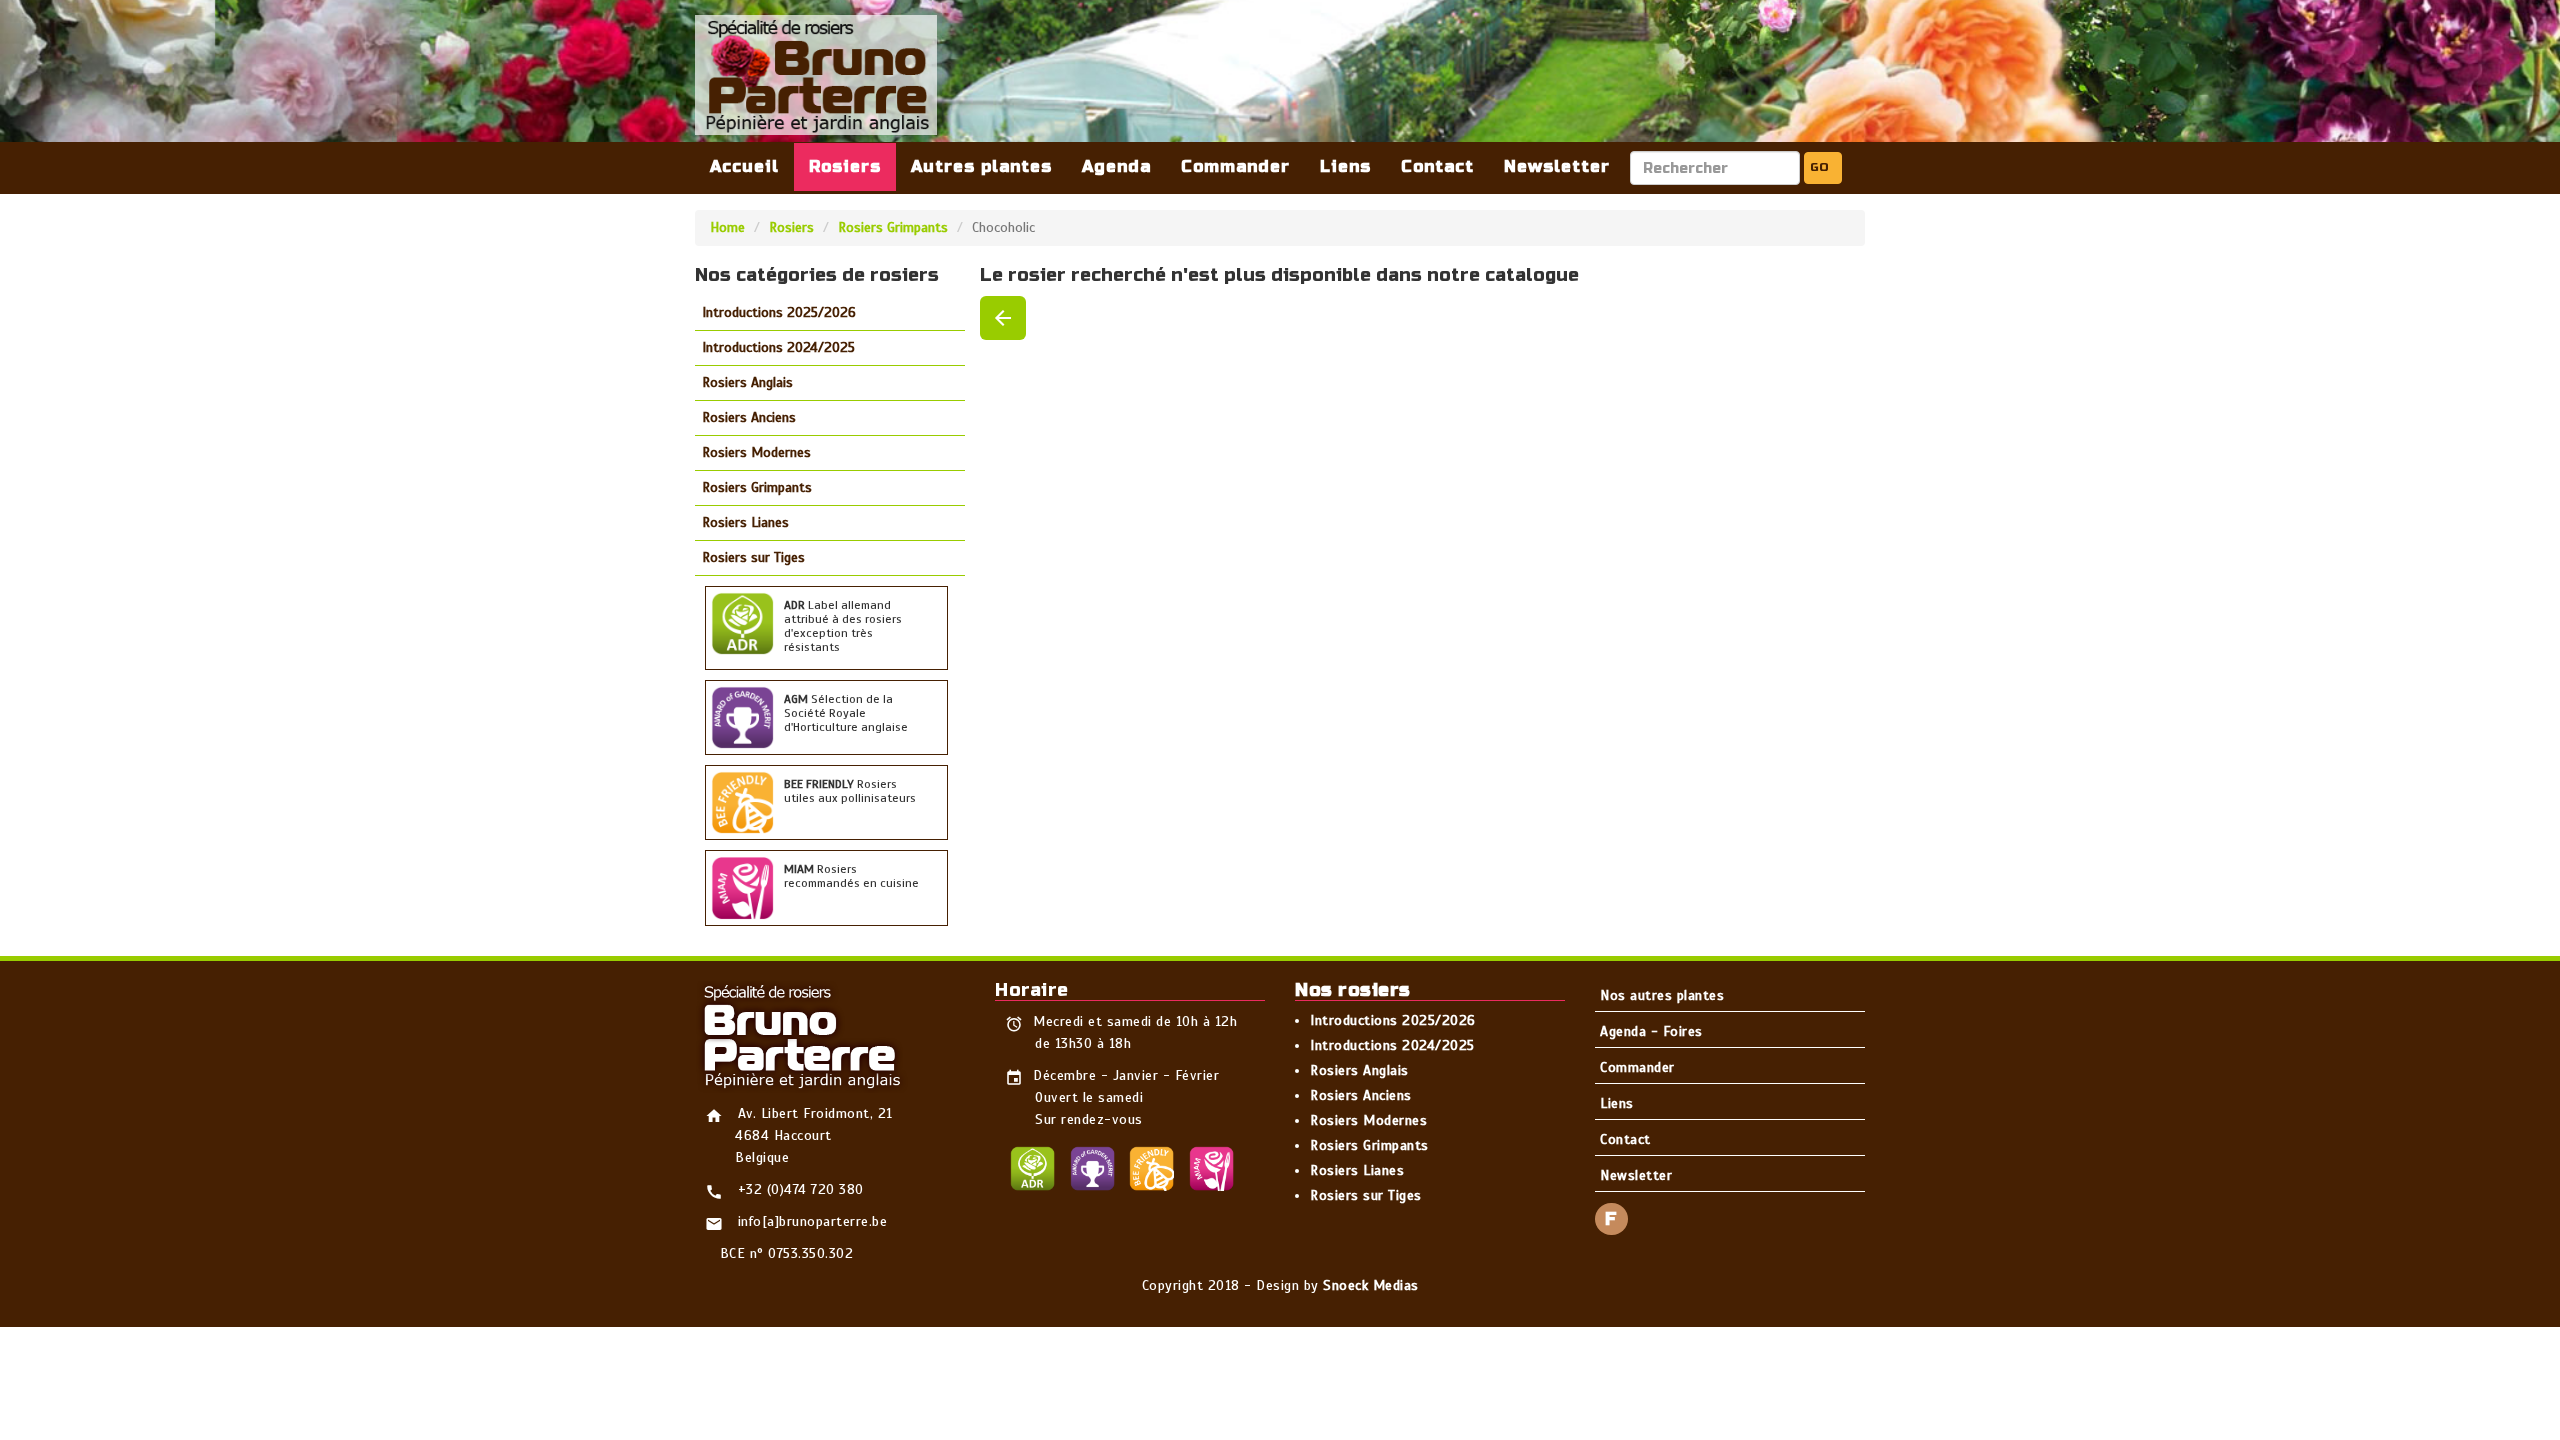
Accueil (744, 166)
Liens (1345, 166)
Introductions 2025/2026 (779, 312)
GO (1819, 167)
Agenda (1116, 166)
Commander (1235, 166)
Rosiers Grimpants (893, 227)
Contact (1437, 166)
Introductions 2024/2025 (778, 347)
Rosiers (845, 166)
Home (727, 227)
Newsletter (1557, 166)
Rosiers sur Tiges (753, 557)
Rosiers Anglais (747, 382)
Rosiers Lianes (745, 522)
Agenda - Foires (1651, 1031)
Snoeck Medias (1371, 1285)
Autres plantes (981, 166)
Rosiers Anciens (749, 417)
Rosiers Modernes (756, 452)
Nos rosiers (1353, 990)
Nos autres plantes (1662, 995)
